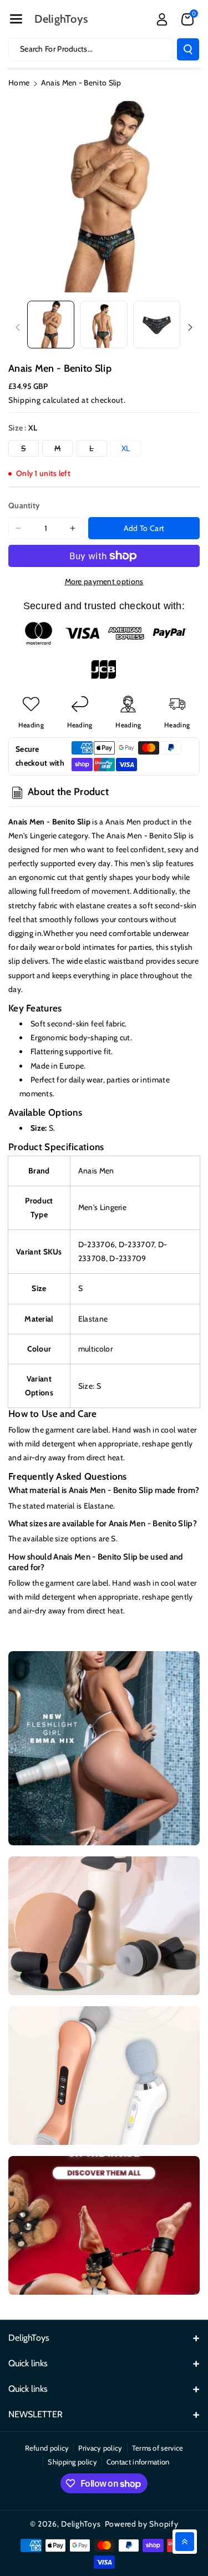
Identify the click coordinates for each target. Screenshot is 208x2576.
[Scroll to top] (185, 2542)
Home (19, 83)
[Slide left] (18, 327)
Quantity (24, 505)
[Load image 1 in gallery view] (51, 324)
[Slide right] (190, 327)
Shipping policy (72, 2462)
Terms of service (158, 2448)
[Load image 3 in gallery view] (157, 324)
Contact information (138, 2462)
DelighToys (81, 2524)
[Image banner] (104, 1748)
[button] (16, 19)
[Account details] (162, 19)
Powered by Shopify (142, 2524)
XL (126, 448)
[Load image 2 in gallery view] (103, 324)
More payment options (104, 581)
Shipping (25, 400)
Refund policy (47, 2448)
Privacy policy (100, 2448)
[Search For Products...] (188, 49)
